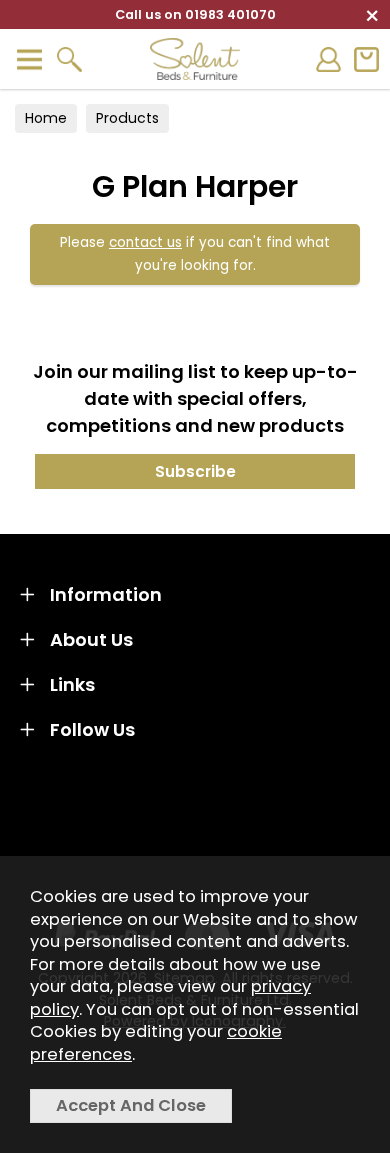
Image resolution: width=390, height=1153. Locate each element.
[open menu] (29, 59)
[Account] (328, 59)
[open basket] (366, 59)
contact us (145, 242)
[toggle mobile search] (69, 59)
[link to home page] (195, 59)
